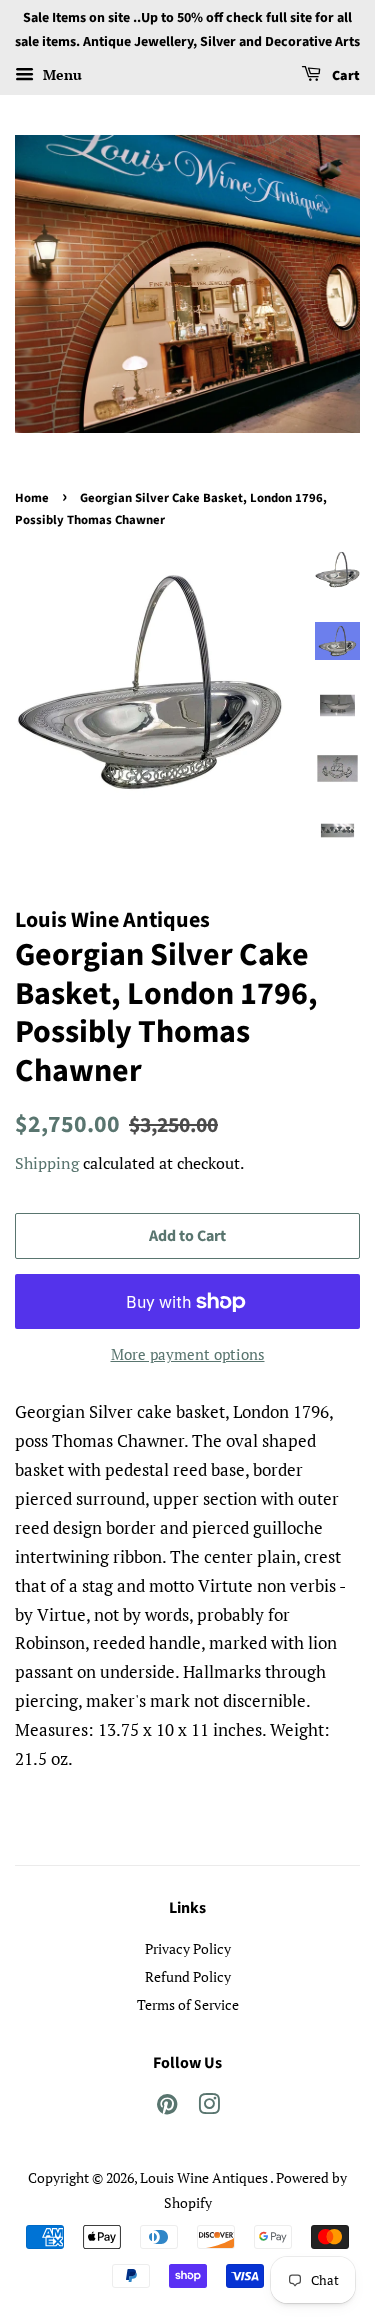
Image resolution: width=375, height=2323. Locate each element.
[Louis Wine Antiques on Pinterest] (167, 2107)
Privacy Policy (188, 1948)
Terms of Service (188, 2004)
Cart (344, 76)
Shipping (47, 1163)
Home (32, 498)
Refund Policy (188, 1976)
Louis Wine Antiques (205, 2177)
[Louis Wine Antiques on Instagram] (209, 2107)
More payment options (188, 1354)
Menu (60, 74)
